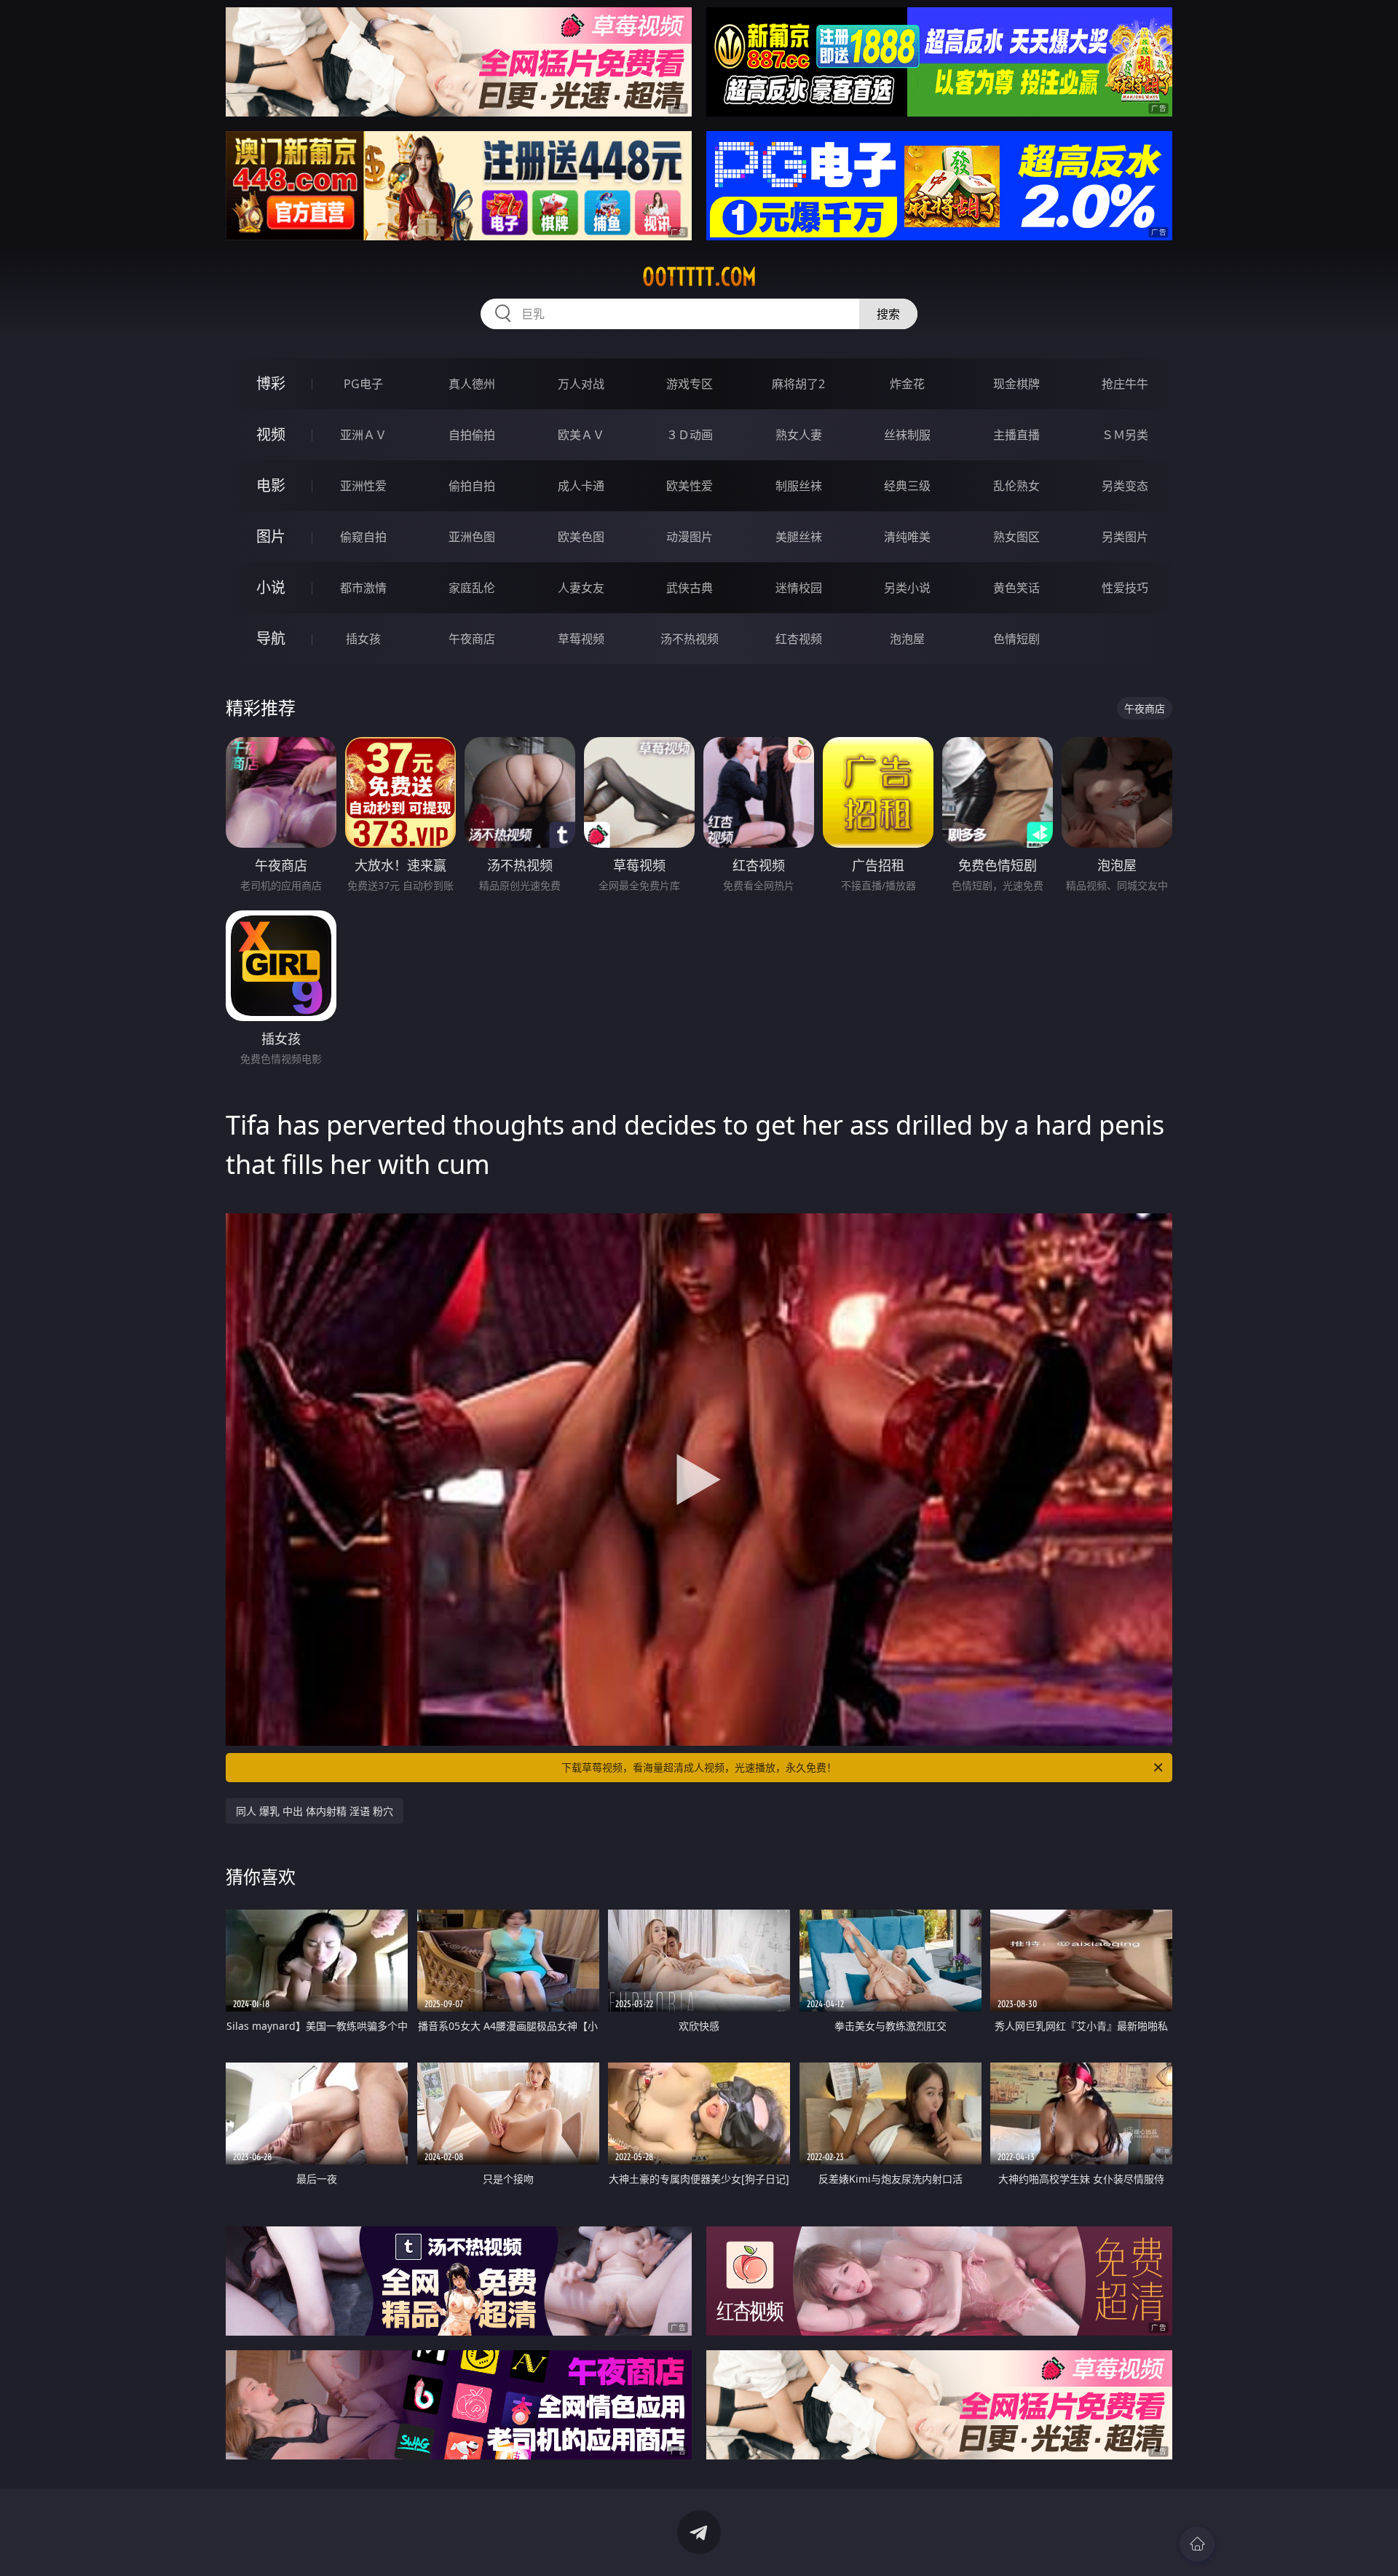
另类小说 (907, 588)
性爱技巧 (1125, 588)
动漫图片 (690, 537)
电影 (271, 485)
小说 (271, 587)
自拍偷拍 (472, 435)
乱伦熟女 (1016, 486)
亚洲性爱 (363, 486)
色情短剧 (1016, 639)
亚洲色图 (472, 537)
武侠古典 (690, 588)
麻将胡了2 (798, 384)
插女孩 (363, 639)
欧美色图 (581, 537)
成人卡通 (581, 486)
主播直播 (1016, 435)
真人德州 (472, 384)
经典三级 (907, 486)
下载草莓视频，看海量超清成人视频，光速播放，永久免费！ (699, 1767)
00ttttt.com (699, 277)
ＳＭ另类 (1125, 435)
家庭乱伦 (472, 588)
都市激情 (363, 588)
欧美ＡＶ (581, 435)
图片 (271, 536)
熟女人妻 (799, 435)
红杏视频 (799, 639)
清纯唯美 (907, 537)
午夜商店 (472, 639)
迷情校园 (799, 588)
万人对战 (581, 384)
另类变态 (1125, 486)
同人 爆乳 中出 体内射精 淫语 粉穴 (315, 1811)
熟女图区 (1016, 537)
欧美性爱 (690, 486)
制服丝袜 (799, 486)
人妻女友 (581, 588)
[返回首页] (1197, 2544)
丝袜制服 (907, 435)
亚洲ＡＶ (363, 435)
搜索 (888, 314)
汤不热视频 (690, 639)
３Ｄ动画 (690, 435)
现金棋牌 (1016, 384)
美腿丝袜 (799, 537)
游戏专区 (690, 384)
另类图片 (1125, 537)
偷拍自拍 (472, 486)
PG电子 (363, 384)
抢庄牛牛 (1125, 384)
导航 (271, 638)
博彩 (271, 383)
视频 (271, 434)
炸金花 (907, 384)
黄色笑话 (1016, 588)
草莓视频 (581, 639)
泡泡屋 (907, 639)
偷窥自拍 (363, 537)
